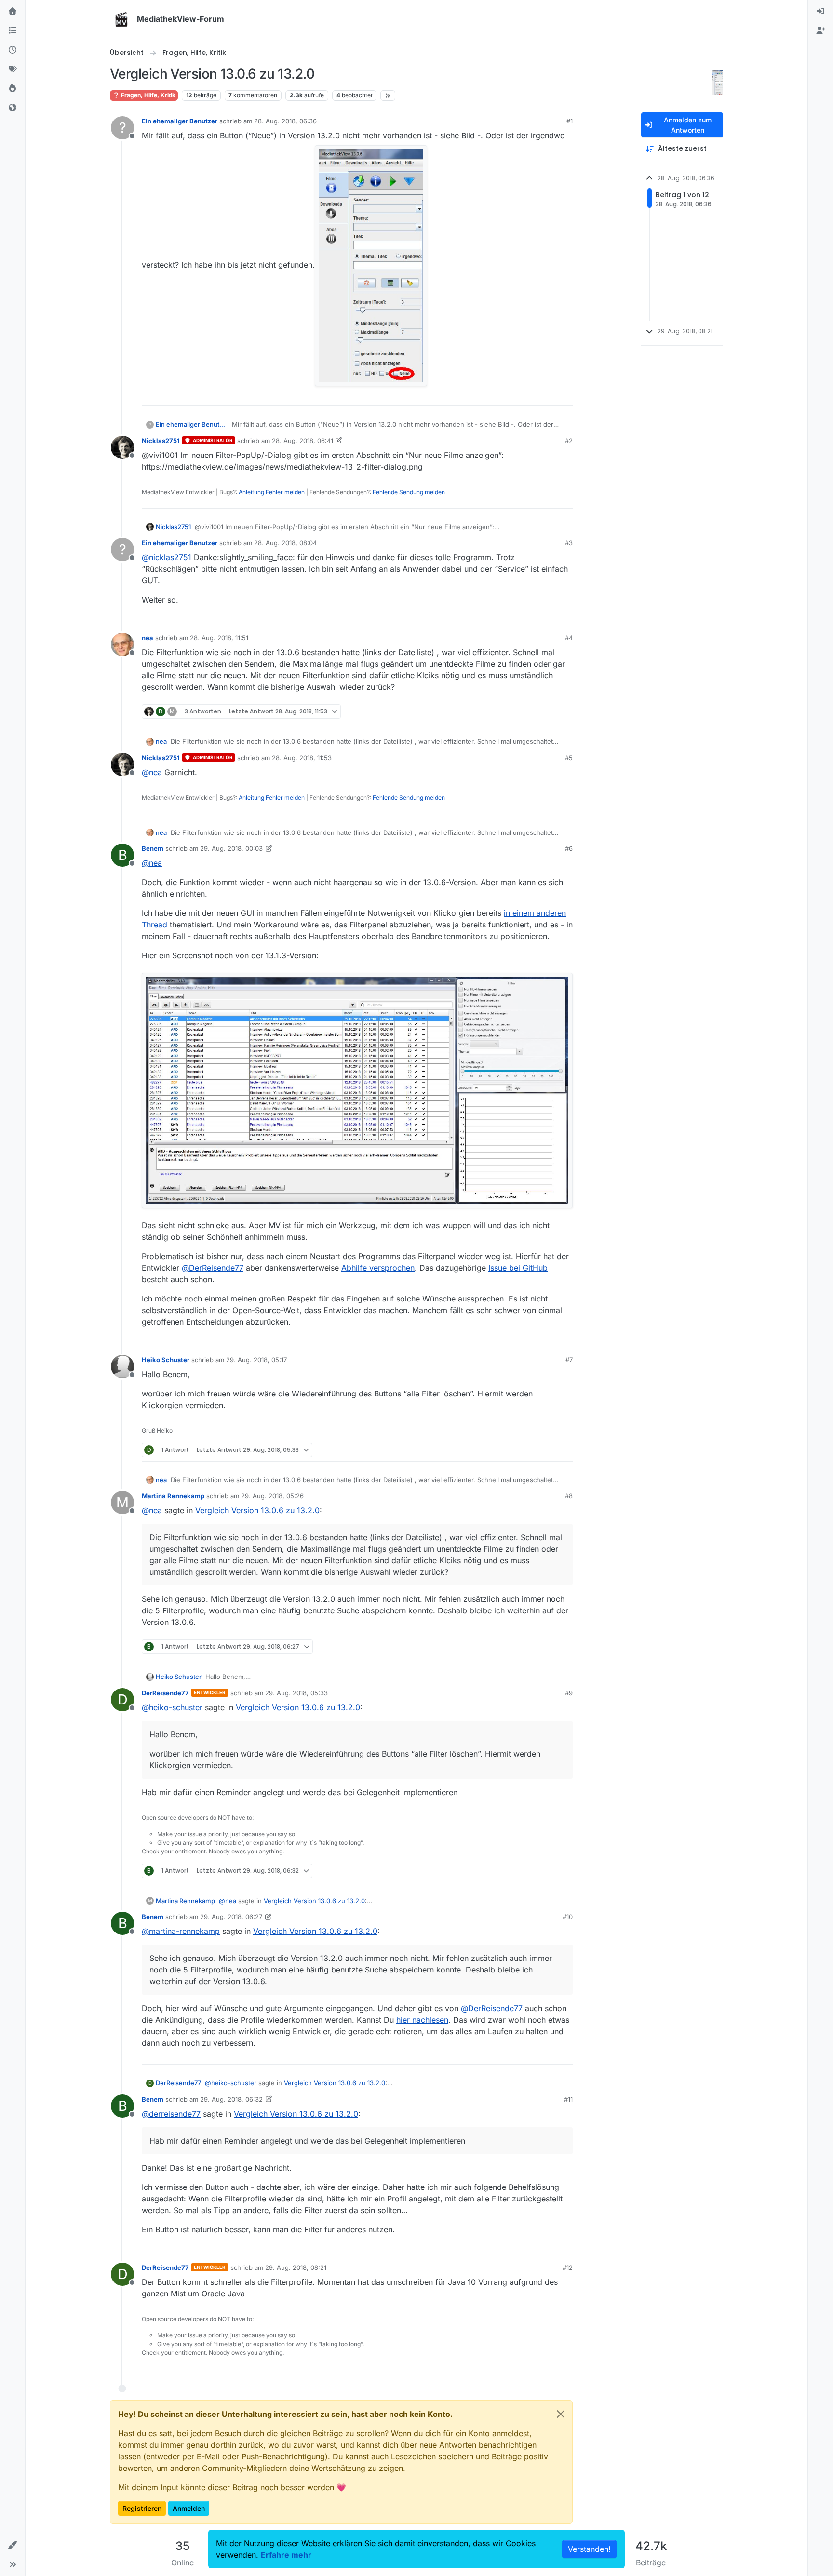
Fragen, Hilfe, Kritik (148, 95)
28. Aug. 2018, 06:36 (285, 121)
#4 (569, 638)
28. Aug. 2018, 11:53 (302, 758)
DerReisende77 (165, 1693)
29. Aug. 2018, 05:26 (272, 1496)
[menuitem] (820, 12)
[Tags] (13, 69)
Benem (153, 848)
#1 (570, 121)
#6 (569, 848)
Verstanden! (589, 2549)
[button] (13, 2545)
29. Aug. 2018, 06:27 (231, 1917)
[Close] (561, 2414)
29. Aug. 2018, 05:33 (296, 1693)
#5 (569, 758)
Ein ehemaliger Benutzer (180, 121)
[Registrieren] (820, 31)
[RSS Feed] (388, 95)
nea (148, 638)
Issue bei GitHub (518, 1268)
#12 (568, 2267)
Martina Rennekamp (173, 1496)
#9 (569, 1693)
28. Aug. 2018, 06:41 (302, 441)
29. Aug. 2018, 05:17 (256, 1360)
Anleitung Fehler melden (272, 492)
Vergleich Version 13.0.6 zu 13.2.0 (257, 1510)
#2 (569, 441)
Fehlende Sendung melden (409, 492)
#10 (568, 1917)
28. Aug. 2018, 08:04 (285, 543)
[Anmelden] (820, 12)
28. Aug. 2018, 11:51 (219, 638)
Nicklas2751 (161, 441)
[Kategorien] (13, 31)
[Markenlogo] (121, 19)
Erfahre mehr (286, 2555)
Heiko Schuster (166, 1360)
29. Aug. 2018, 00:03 (231, 848)
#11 (568, 2099)
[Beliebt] (13, 89)
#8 (569, 1496)
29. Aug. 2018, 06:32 (231, 2099)
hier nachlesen (422, 2020)
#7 (569, 1360)
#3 (569, 543)
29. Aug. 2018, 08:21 (296, 2267)
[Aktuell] (13, 50)
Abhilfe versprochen (378, 1268)
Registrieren (142, 2508)
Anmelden (189, 2508)
